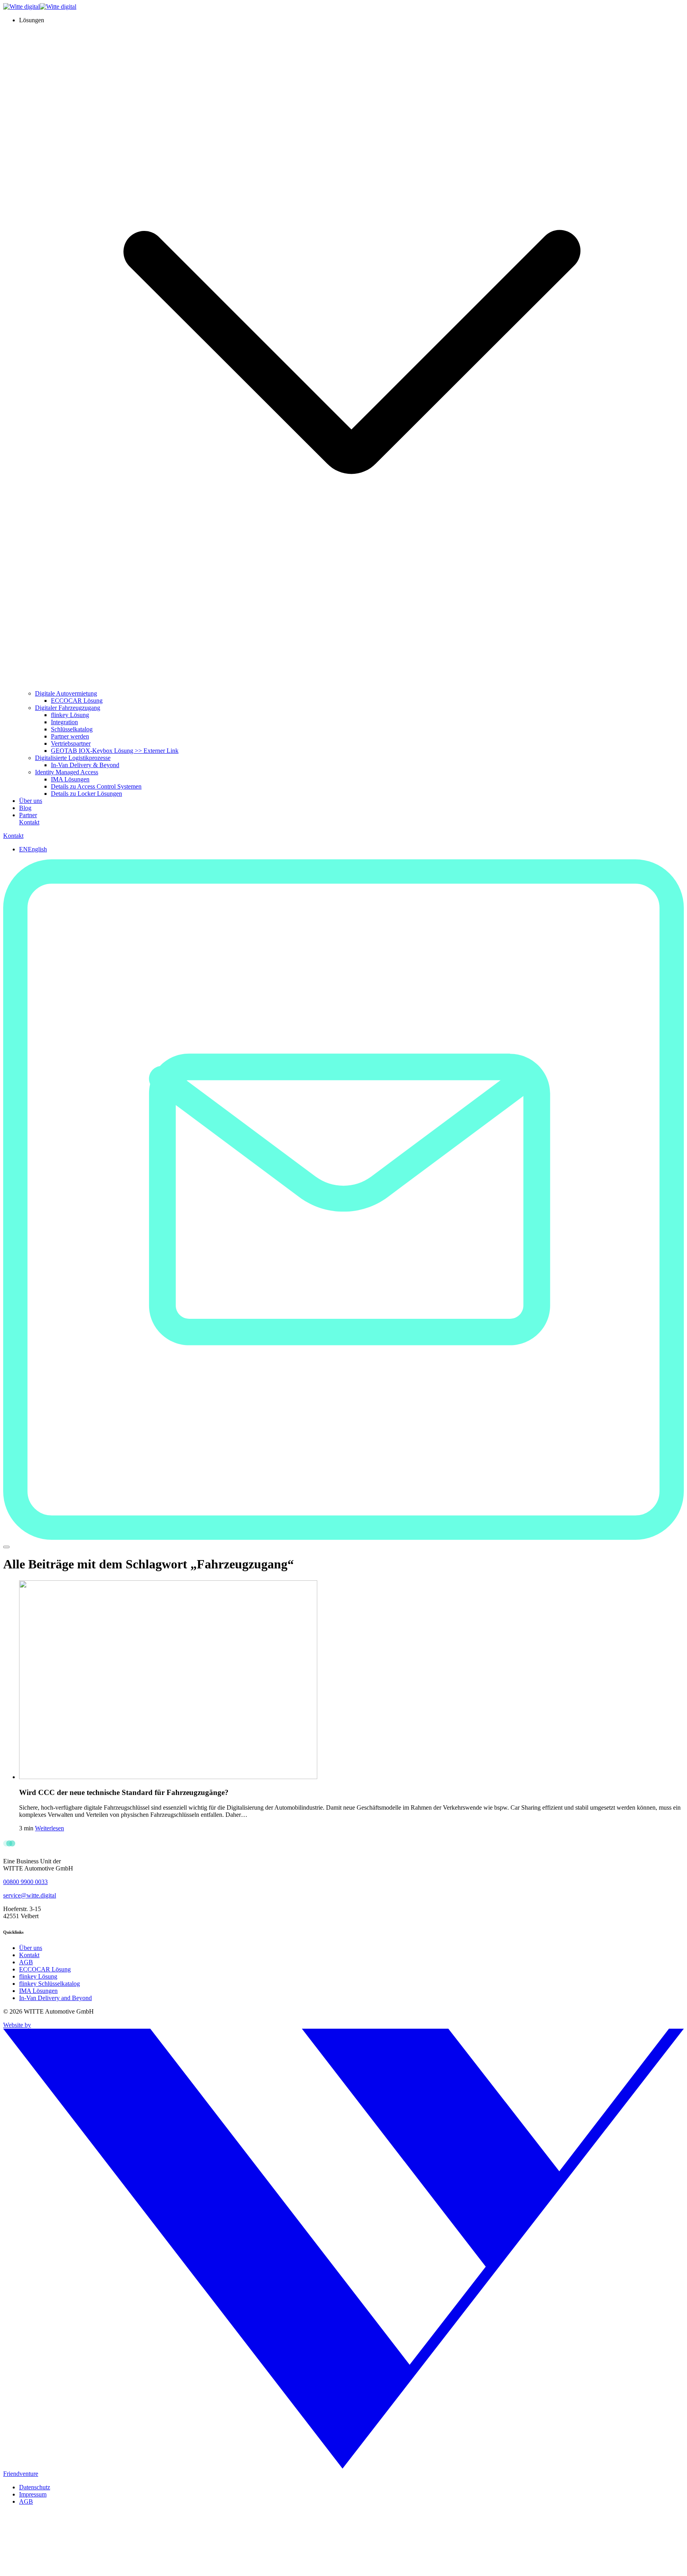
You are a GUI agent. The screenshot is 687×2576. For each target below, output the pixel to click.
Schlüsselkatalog (72, 729)
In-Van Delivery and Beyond (55, 1998)
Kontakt (29, 822)
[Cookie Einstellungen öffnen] (63, 2569)
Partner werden (70, 736)
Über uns (31, 801)
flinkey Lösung (70, 715)
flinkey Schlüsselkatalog (49, 1984)
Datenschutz (35, 2487)
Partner (28, 815)
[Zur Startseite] (40, 7)
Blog (25, 808)
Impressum (33, 2494)
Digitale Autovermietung (66, 693)
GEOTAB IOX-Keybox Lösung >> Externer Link (115, 751)
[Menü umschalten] (6, 1547)
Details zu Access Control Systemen (96, 786)
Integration (64, 722)
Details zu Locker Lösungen (86, 794)
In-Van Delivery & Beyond (85, 765)
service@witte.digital (30, 1895)
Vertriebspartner (71, 743)
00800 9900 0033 (25, 1882)
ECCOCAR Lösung (77, 701)
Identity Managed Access (67, 772)
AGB (26, 1962)
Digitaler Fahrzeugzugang (68, 708)
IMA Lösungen (70, 779)
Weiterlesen (49, 1828)
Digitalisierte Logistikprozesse (73, 758)
